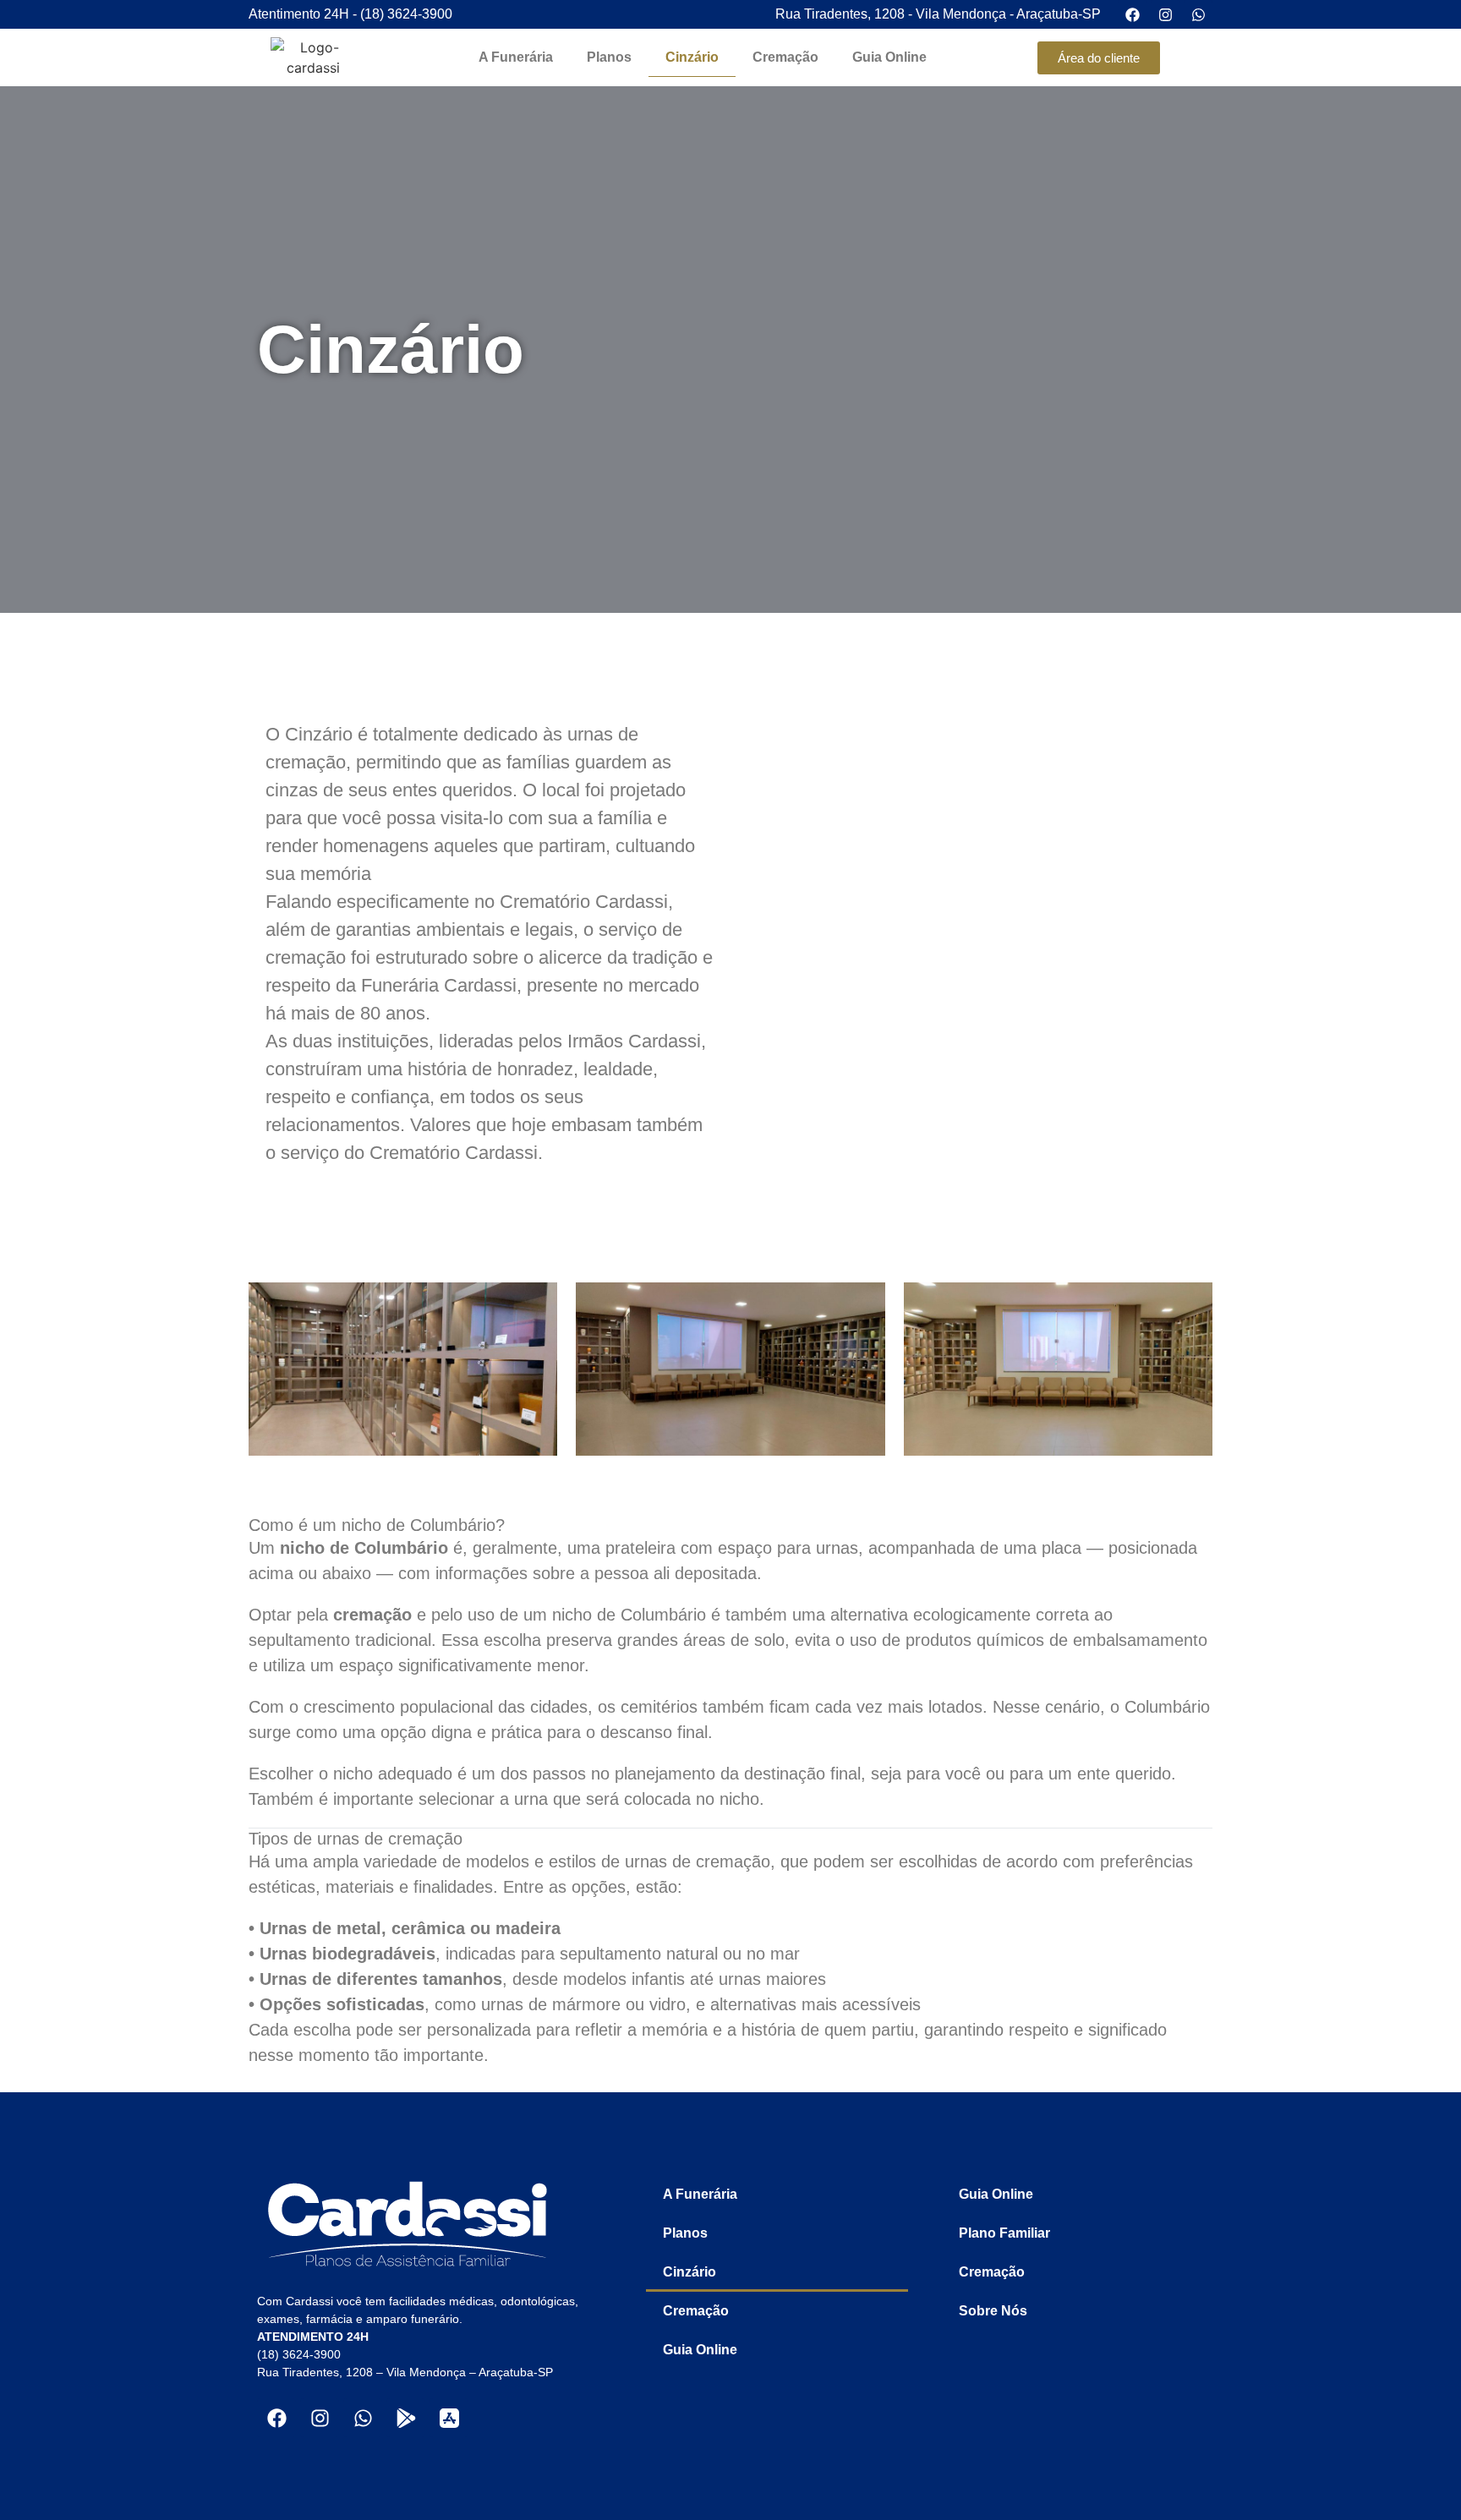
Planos (609, 57)
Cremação (785, 57)
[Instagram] (320, 2418)
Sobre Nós (993, 2311)
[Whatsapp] (363, 2418)
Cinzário (692, 57)
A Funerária (516, 57)
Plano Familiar (1004, 2233)
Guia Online (889, 57)
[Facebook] (276, 2418)
